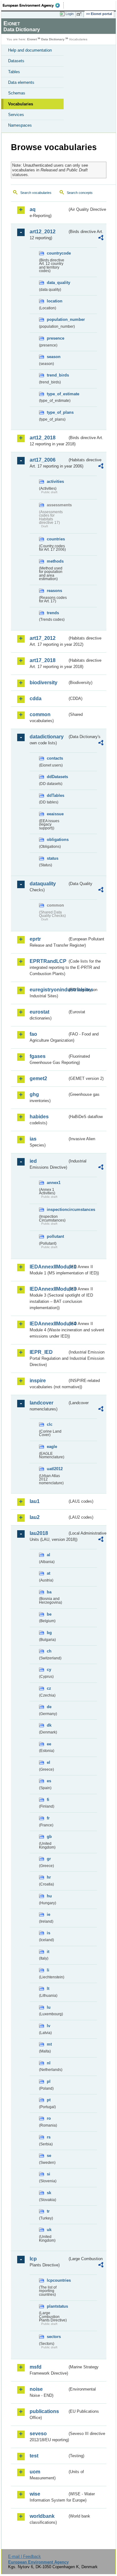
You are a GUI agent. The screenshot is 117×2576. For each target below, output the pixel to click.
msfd (36, 2367)
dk (49, 1725)
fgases (38, 1056)
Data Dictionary (53, 39)
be (49, 1614)
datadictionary (47, 737)
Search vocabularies (36, 193)
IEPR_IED (41, 1352)
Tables (14, 72)
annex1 (54, 1183)
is (49, 1933)
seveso (38, 2434)
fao (33, 1034)
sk (49, 2193)
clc (50, 1424)
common (40, 714)
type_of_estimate (57, 394)
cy (49, 1670)
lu (49, 2007)
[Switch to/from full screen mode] (80, 14)
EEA (33, 5)
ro (49, 2118)
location (55, 301)
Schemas (17, 93)
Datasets (16, 61)
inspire (38, 1381)
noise (36, 2389)
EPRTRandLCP (48, 961)
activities (55, 481)
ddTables (56, 795)
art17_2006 (43, 460)
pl (49, 2081)
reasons (54, 591)
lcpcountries (57, 2280)
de (49, 1707)
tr (48, 2211)
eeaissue (55, 814)
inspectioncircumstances (57, 1210)
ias (33, 1139)
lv (49, 2026)
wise (35, 2494)
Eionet (32, 39)
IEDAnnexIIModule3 (49, 1289)
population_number (57, 319)
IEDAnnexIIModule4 (49, 1324)
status (53, 858)
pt (49, 2100)
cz (49, 1688)
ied (33, 1161)
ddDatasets (57, 777)
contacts (55, 758)
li (48, 1970)
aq (33, 209)
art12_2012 (43, 232)
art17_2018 (43, 660)
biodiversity (44, 683)
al (49, 1555)
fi (48, 1800)
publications (44, 2411)
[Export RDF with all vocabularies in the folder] (101, 238)
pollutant (55, 1236)
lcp (33, 2259)
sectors (54, 2337)
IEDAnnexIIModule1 (49, 1267)
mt (49, 2044)
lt (48, 1989)
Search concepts (80, 193)
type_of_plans (57, 412)
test (34, 2456)
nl (49, 2063)
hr (49, 1877)
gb (49, 1837)
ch (49, 1651)
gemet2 (38, 1078)
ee (49, 1744)
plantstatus (57, 2306)
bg (49, 1633)
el (49, 1762)
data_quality (57, 283)
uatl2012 (55, 1469)
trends (53, 613)
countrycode (57, 253)
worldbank (42, 2516)
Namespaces (20, 125)
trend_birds (57, 375)
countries (56, 539)
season (54, 357)
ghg (34, 1094)
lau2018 (39, 1533)
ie (49, 1914)
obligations (57, 840)
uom (35, 2472)
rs (49, 2137)
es (49, 1781)
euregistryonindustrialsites (49, 990)
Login (70, 14)
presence (56, 338)
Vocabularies (21, 104)
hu (49, 1896)
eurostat (39, 1012)
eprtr (35, 939)
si (49, 2174)
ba (49, 1592)
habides (39, 1117)
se (49, 2156)
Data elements (21, 82)
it (48, 1952)
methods (55, 561)
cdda (36, 698)
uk (49, 2230)
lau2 (35, 1517)
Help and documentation (30, 50)
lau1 (35, 1501)
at (49, 1573)
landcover (41, 1403)
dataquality (43, 884)
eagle (52, 1447)
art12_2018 (43, 438)
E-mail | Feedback (24, 2556)
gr (49, 1859)
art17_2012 (43, 638)
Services (16, 115)
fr (48, 1818)
